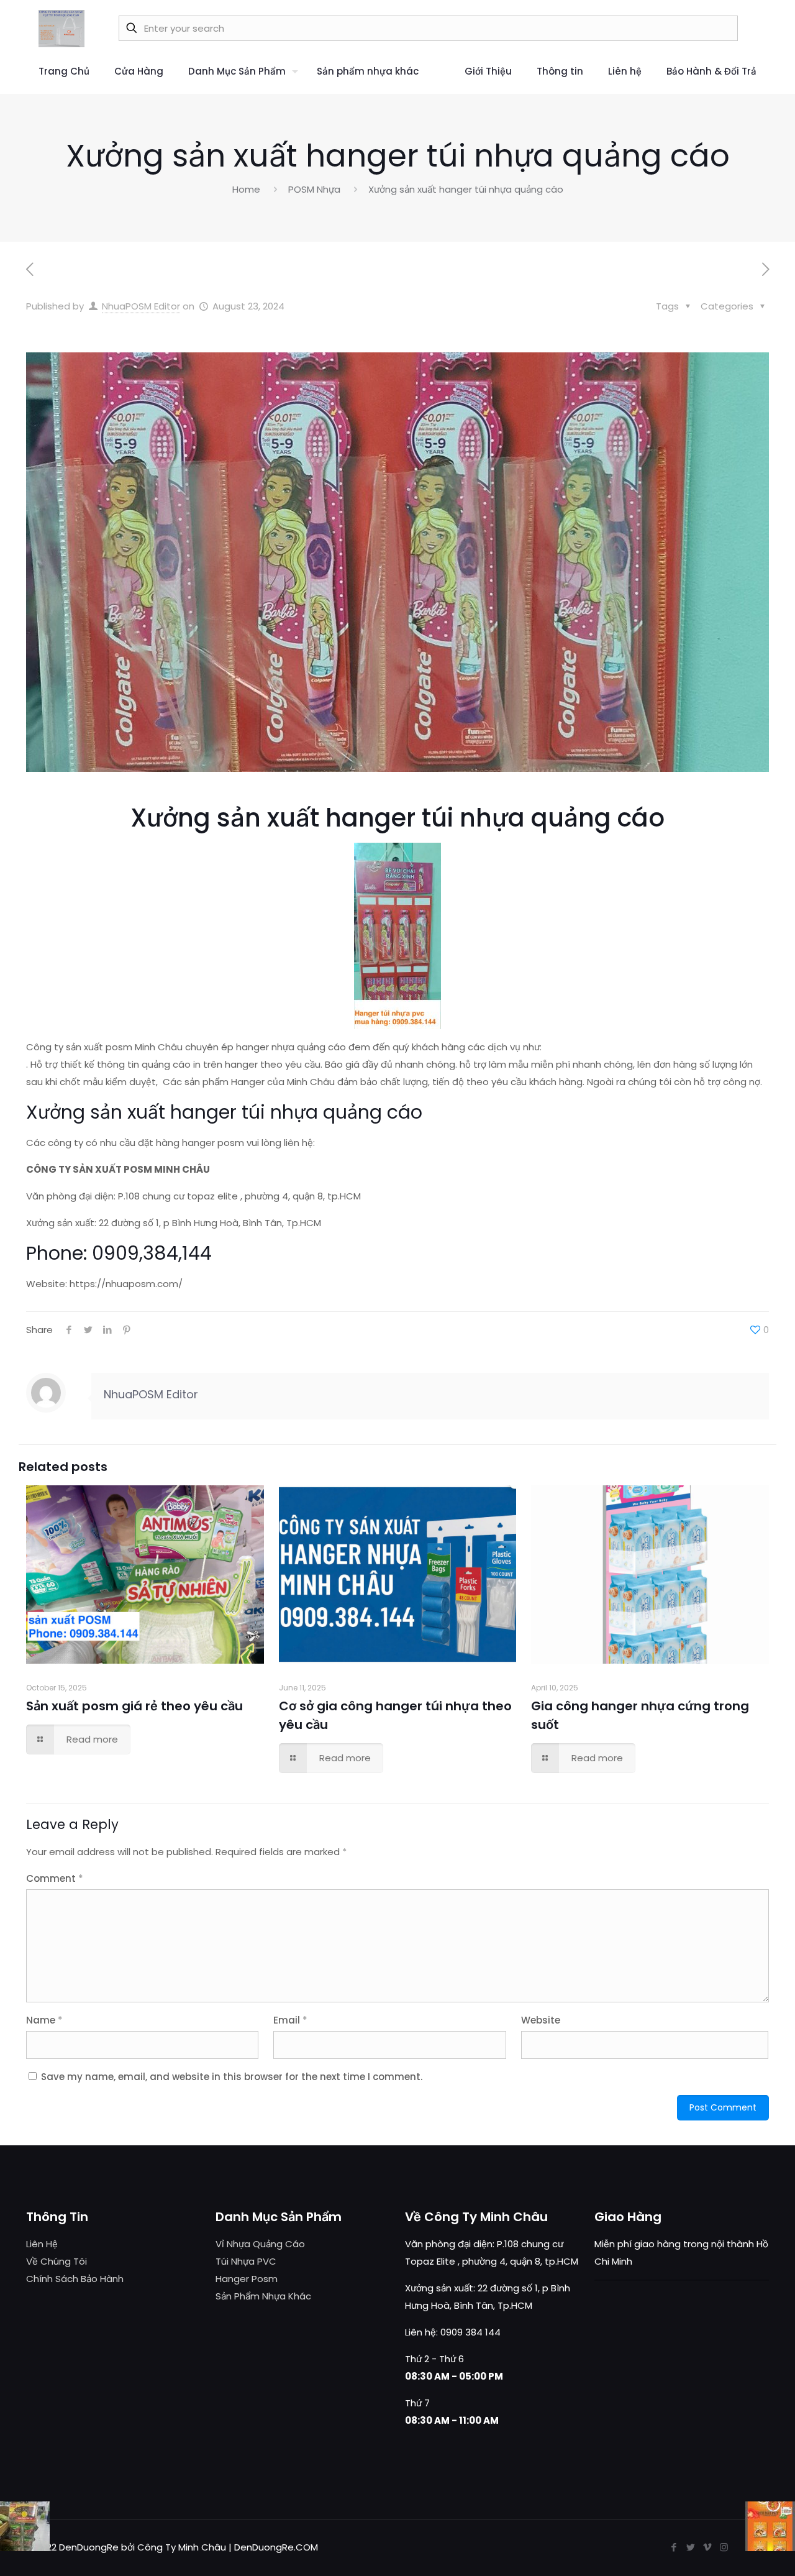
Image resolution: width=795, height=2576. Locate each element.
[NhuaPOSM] (61, 28)
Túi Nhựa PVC (246, 2261)
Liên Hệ (42, 2244)
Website (541, 2020)
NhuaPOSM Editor (141, 306)
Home (246, 189)
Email (290, 2020)
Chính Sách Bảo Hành (75, 2279)
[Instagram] (724, 2547)
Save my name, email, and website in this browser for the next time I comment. (232, 2077)
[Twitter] (690, 2547)
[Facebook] (674, 2547)
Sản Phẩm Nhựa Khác (263, 2296)
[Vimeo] (707, 2547)
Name (44, 2020)
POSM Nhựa (314, 189)
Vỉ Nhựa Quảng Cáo (260, 2244)
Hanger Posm (247, 2279)
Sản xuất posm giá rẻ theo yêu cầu (134, 1706)
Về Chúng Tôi (57, 2261)
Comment (55, 1878)
